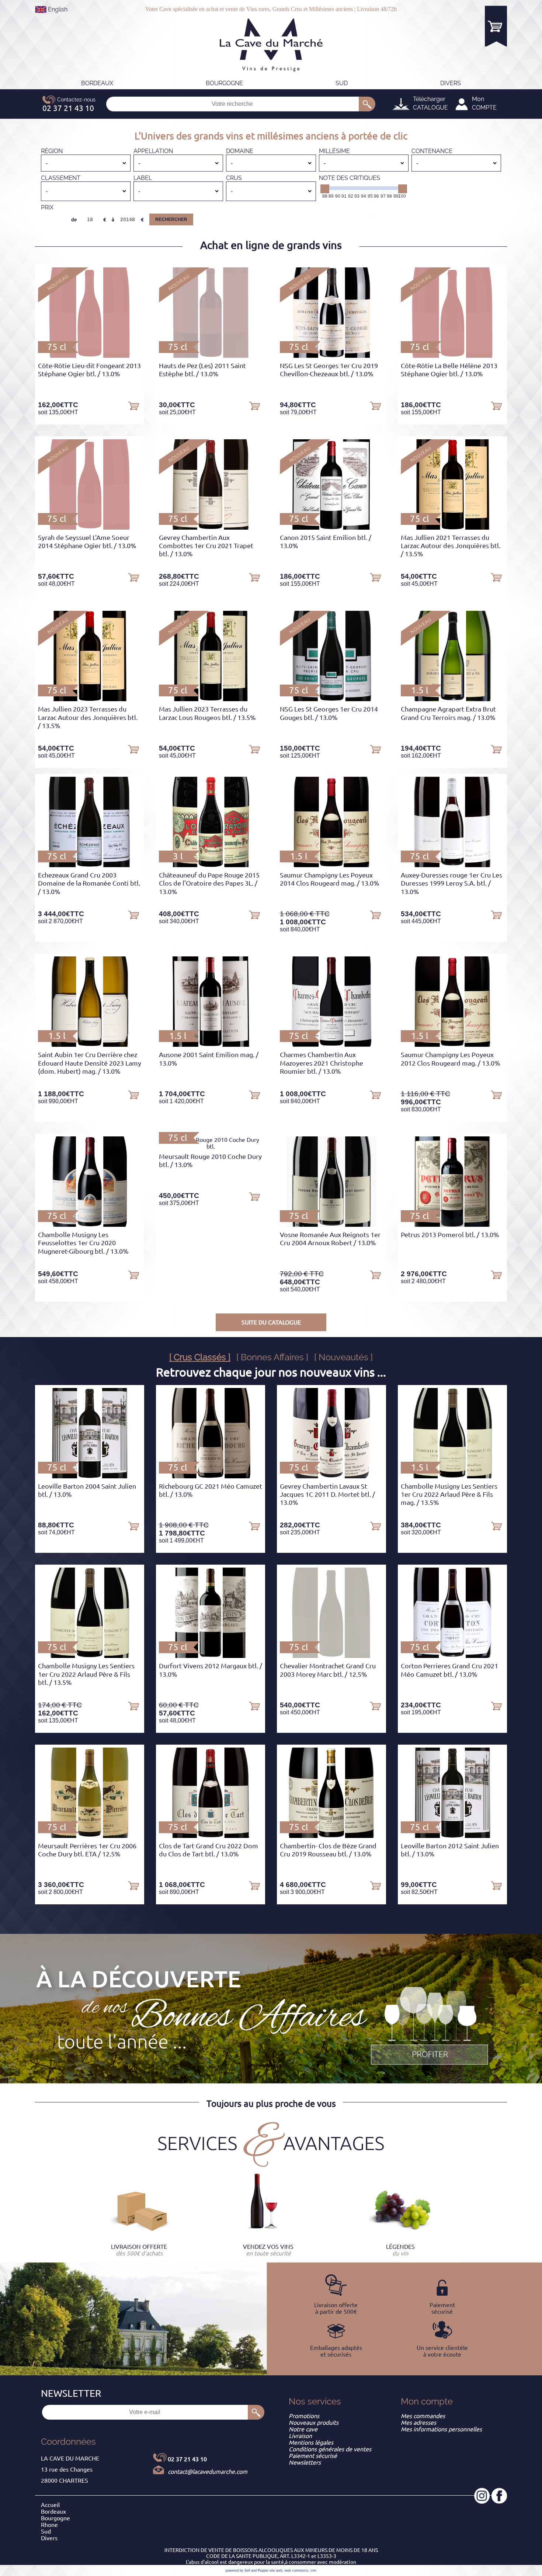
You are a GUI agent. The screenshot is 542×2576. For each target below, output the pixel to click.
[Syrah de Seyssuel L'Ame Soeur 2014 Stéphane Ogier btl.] (89, 527)
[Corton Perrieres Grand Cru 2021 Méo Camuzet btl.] (452, 1656)
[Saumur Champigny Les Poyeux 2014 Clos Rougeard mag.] (331, 865)
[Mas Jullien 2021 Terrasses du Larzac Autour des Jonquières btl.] (452, 527)
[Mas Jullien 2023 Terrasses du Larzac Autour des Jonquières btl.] (90, 699)
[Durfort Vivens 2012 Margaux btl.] (211, 1656)
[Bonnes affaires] (430, 2026)
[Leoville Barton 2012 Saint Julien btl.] (452, 1836)
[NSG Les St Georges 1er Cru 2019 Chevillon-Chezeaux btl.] (331, 356)
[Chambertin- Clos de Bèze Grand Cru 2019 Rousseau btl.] (332, 1836)
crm (313, 2570)
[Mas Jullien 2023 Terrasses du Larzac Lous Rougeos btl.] (211, 699)
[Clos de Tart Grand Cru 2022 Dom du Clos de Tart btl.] (211, 1836)
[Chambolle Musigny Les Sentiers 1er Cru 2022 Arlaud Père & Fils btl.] (90, 1656)
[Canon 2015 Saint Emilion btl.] (331, 527)
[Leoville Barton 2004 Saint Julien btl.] (89, 1476)
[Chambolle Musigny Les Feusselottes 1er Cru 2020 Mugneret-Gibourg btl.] (90, 1225)
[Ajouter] (133, 405)
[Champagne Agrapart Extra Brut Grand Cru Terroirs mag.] (452, 699)
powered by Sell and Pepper (247, 2570)
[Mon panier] (496, 26)
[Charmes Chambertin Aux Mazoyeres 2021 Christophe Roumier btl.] (331, 1045)
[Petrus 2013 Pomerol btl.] (453, 1225)
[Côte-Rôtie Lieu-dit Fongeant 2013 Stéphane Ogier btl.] (89, 356)
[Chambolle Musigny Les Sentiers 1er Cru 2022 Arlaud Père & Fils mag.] (452, 1476)
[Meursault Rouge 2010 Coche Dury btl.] (211, 1146)
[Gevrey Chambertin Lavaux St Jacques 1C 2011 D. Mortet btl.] (331, 1476)
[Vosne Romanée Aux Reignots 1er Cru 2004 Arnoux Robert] (332, 1225)
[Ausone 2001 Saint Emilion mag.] (211, 1045)
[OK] (367, 104)
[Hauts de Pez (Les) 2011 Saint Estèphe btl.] (210, 356)
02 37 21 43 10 (187, 2459)
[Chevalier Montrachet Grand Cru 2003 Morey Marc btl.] (331, 1656)
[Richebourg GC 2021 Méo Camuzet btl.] (210, 1476)
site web (276, 2570)
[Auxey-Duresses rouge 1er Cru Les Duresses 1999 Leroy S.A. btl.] (453, 865)
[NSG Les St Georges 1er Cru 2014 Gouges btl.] (332, 699)
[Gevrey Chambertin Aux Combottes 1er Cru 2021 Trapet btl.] (211, 527)
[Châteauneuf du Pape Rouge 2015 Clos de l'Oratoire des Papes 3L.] (211, 865)
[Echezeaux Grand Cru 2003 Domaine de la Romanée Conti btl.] (90, 865)
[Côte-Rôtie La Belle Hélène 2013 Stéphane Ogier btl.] (452, 356)
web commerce (296, 2570)
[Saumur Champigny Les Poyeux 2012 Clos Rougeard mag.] (452, 1045)
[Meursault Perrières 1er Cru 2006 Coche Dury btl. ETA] (90, 1836)
